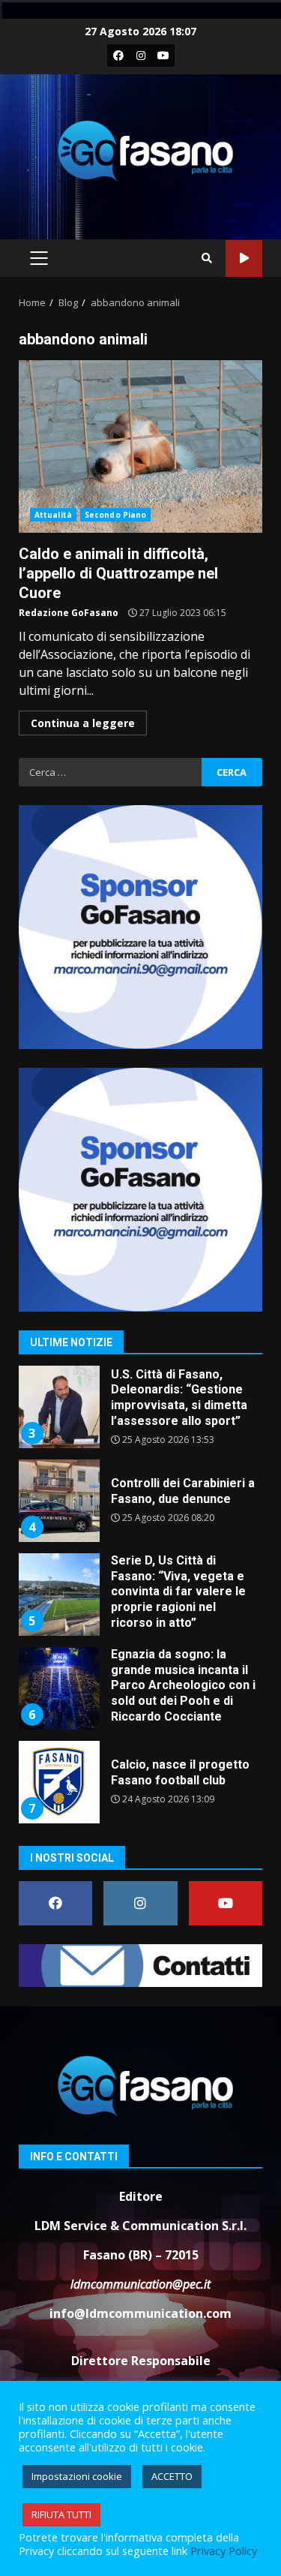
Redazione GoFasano (69, 613)
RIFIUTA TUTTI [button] (61, 2514)
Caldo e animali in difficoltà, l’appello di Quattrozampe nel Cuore (140, 446)
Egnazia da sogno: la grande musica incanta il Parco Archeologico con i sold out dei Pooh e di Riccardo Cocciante (58, 1688)
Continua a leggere (83, 723)
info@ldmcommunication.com (140, 2313)
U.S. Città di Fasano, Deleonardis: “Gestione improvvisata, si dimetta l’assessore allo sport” (58, 1407)
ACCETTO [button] (172, 2476)
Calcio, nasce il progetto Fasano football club (58, 1782)
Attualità (53, 515)
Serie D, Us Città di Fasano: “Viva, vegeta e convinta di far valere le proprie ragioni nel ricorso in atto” (58, 1595)
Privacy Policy (224, 2550)
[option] (140, 1413)
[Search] (207, 258)
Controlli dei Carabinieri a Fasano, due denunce (58, 1501)
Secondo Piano (115, 515)
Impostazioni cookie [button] (77, 2476)
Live (244, 259)
